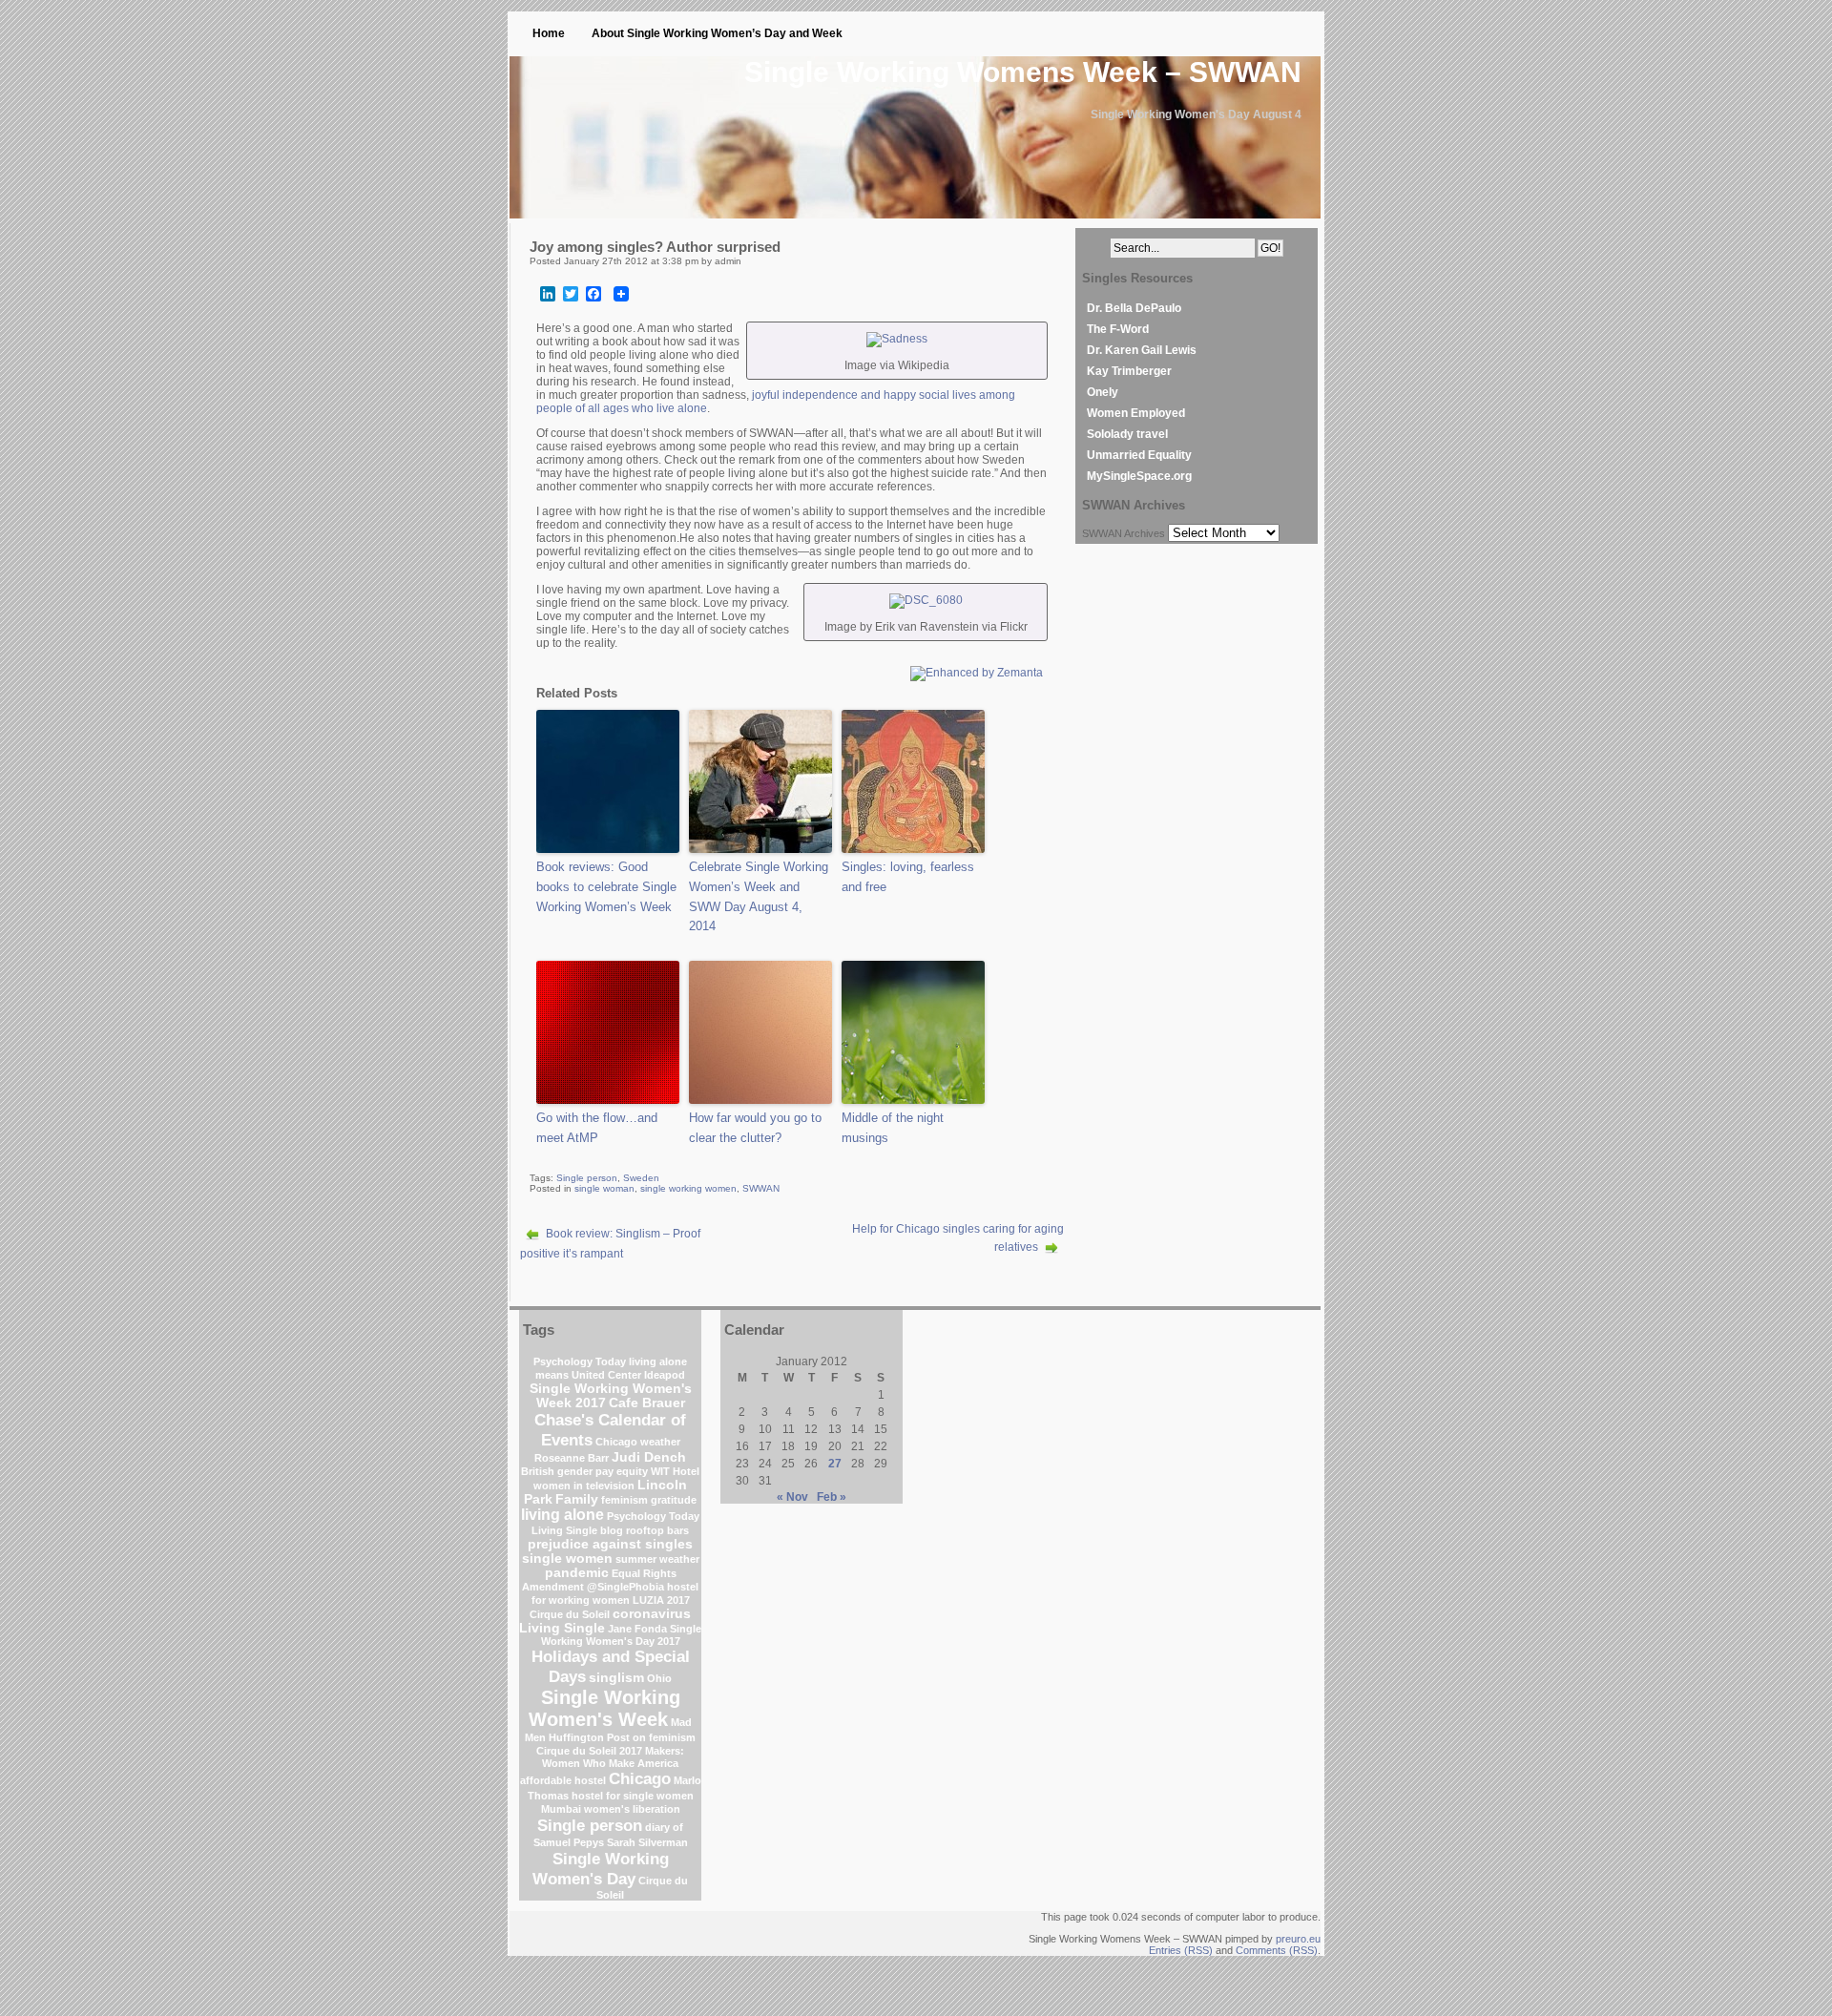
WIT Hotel (675, 1471)
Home (549, 33)
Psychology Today (580, 1361)
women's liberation (632, 1809)
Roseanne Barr (572, 1458)
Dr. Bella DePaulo (1134, 308)
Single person (587, 1178)
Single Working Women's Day (601, 1869)
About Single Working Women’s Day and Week (717, 33)
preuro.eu (1298, 1939)
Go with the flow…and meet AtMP (597, 1128)
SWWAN (761, 1188)
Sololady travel (1127, 434)
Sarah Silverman (647, 1842)
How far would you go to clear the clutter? (755, 1128)
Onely (1103, 392)
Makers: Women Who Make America (613, 1757)
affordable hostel (563, 1780)
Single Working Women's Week (604, 1708)
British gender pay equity (584, 1471)
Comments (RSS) (1277, 1950)
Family (577, 1499)
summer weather (657, 1559)
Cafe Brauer (647, 1403)
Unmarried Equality (1139, 455)
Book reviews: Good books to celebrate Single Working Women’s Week (606, 887)
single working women (688, 1188)
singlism (616, 1678)
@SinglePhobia (625, 1587)
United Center (606, 1375)
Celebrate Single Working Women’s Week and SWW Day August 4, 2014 (759, 896)
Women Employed (1136, 413)
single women (567, 1559)
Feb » (832, 1497)
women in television (584, 1486)
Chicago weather (638, 1442)
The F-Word (1118, 329)
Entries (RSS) (1181, 1950)
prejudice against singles (610, 1544)
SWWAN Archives (1124, 533)
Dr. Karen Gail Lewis (1142, 350)
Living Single (562, 1628)
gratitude (674, 1500)
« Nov (792, 1497)
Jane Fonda (637, 1629)
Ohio (659, 1678)
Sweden (641, 1178)
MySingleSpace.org (1139, 476)
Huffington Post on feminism (622, 1737)
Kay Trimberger (1129, 371)
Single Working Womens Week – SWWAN (1023, 72)
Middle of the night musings (893, 1128)
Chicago (640, 1778)
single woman (604, 1188)
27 (835, 1464)
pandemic (577, 1573)
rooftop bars (657, 1530)
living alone (562, 1515)
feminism (625, 1500)
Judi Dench (649, 1457)
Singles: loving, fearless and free (908, 877)
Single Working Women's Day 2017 (622, 1635)
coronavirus (652, 1614)
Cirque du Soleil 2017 (589, 1751)
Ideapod (665, 1375)
